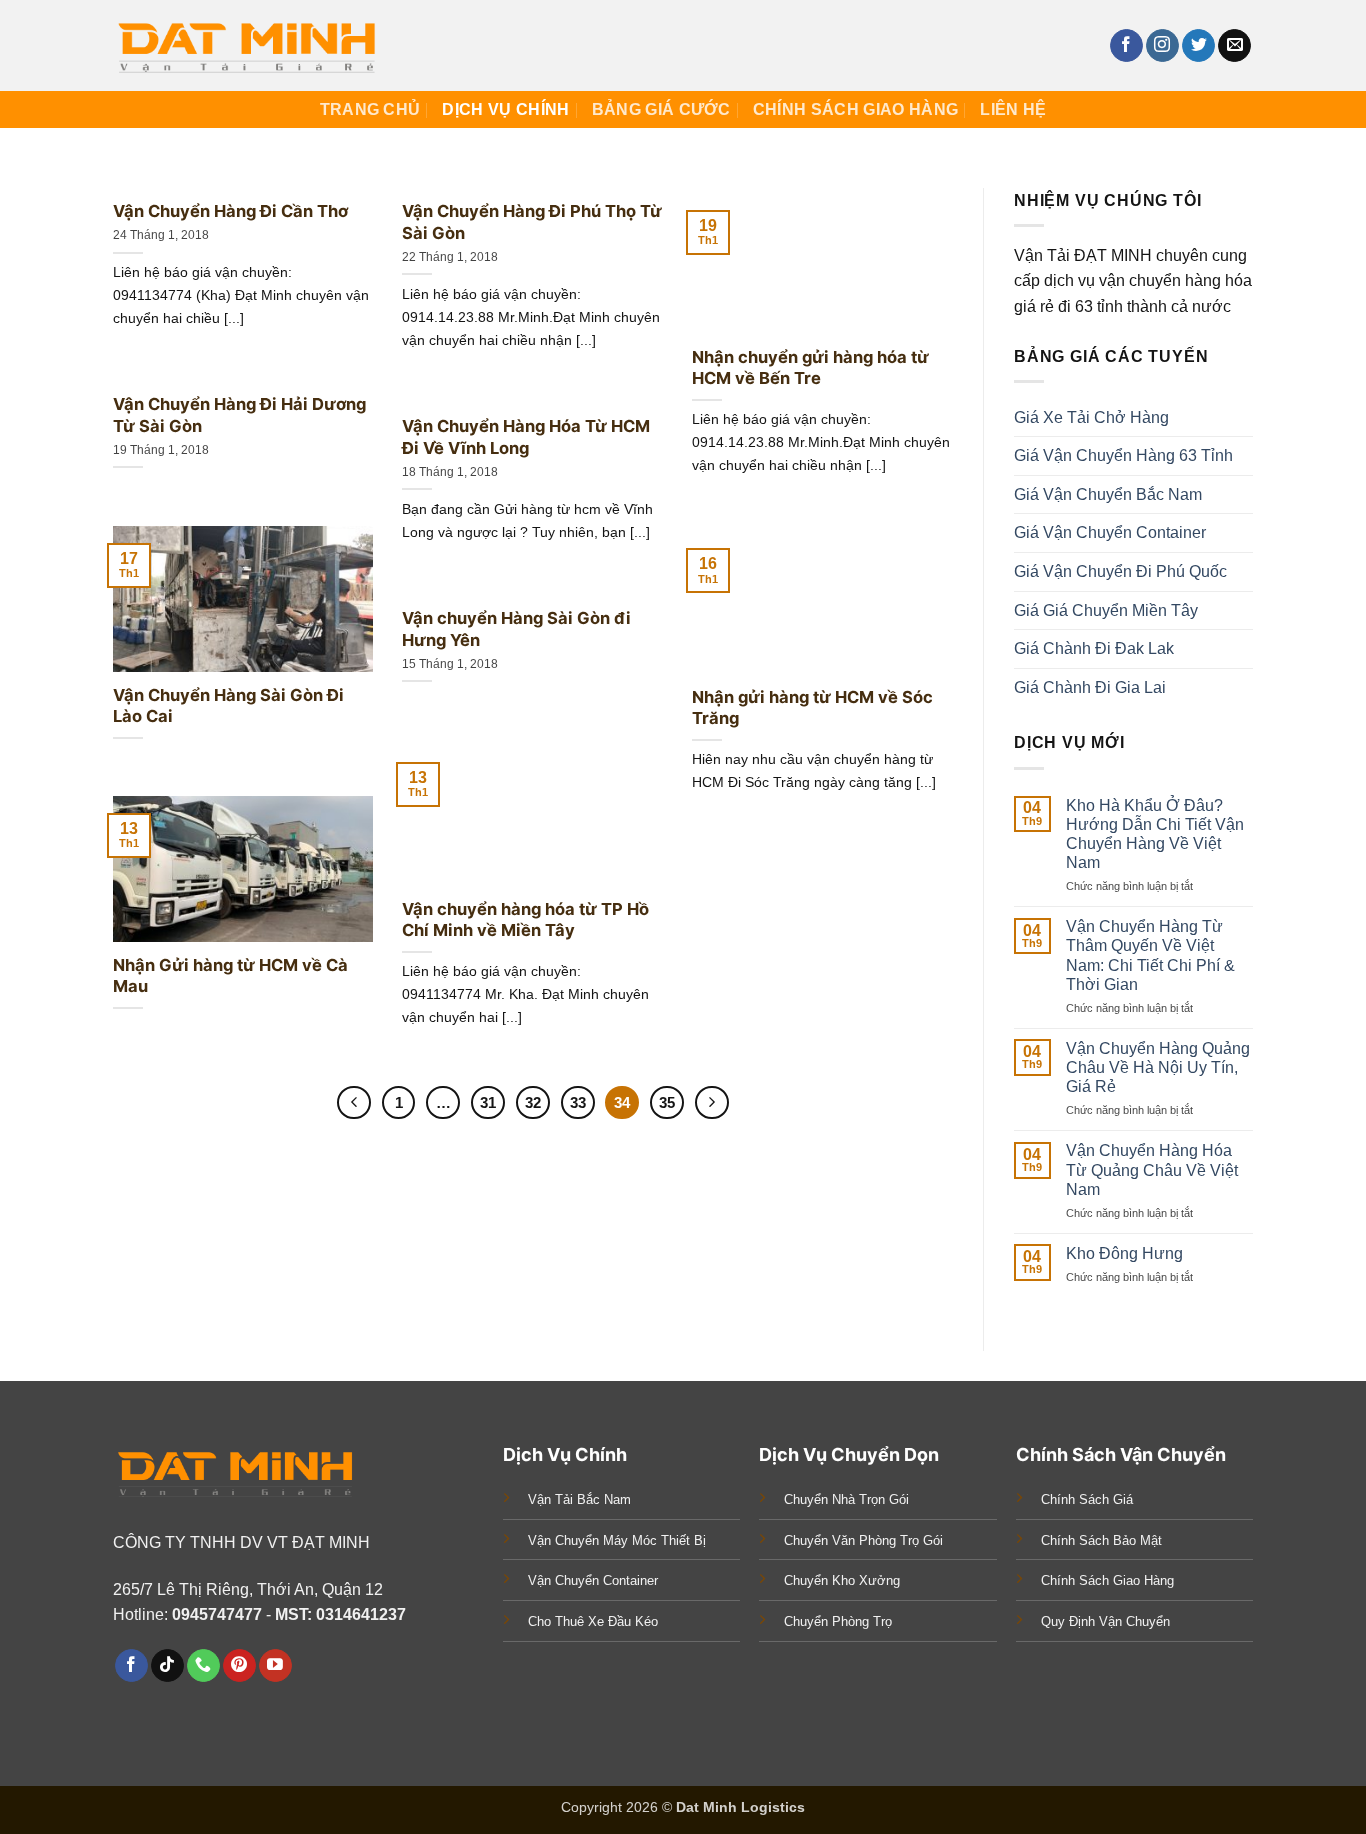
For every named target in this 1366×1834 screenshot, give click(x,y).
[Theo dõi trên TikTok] (167, 1666)
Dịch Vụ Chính (505, 109)
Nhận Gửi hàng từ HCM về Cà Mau (230, 976)
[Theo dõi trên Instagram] (1162, 46)
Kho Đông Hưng (1124, 1253)
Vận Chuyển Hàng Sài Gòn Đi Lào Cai (228, 706)
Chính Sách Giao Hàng (855, 109)
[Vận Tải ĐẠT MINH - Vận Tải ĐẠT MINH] (251, 45)
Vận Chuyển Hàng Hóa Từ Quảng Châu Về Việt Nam (1152, 1170)
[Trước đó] (354, 1103)
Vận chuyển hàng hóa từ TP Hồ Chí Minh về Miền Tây (525, 920)
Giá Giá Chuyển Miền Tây (1106, 610)
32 (533, 1102)
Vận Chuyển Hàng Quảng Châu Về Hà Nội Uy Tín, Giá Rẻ (1158, 1067)
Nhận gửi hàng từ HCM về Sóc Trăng (812, 708)
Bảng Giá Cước (661, 109)
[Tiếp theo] (712, 1103)
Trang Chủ (370, 109)
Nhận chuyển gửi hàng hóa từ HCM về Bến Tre (810, 368)
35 (667, 1102)
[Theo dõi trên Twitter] (1198, 46)
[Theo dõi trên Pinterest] (239, 1666)
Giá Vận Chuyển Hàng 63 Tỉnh (1123, 456)
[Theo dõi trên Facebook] (1126, 46)
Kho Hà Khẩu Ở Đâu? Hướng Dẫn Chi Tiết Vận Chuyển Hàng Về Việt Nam (1155, 834)
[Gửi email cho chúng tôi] (1234, 46)
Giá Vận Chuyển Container (1110, 533)
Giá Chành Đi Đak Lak (1094, 649)
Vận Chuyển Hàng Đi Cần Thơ (230, 211)
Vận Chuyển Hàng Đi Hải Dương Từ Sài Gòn (239, 415)
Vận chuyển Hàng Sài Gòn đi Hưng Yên (516, 629)
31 (488, 1102)
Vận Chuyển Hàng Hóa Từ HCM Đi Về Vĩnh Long (526, 437)
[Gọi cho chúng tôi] (203, 1666)
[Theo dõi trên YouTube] (275, 1666)
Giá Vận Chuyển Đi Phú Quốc (1120, 571)
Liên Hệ (1013, 109)
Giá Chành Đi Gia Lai (1090, 687)
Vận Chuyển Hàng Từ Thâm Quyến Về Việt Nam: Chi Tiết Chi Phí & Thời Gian (1150, 956)
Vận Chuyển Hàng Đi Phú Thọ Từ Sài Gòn (532, 222)
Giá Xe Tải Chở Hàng (1091, 417)
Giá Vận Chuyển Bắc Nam (1108, 494)
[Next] (1313, 177)
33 (578, 1102)
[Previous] (53, 177)
